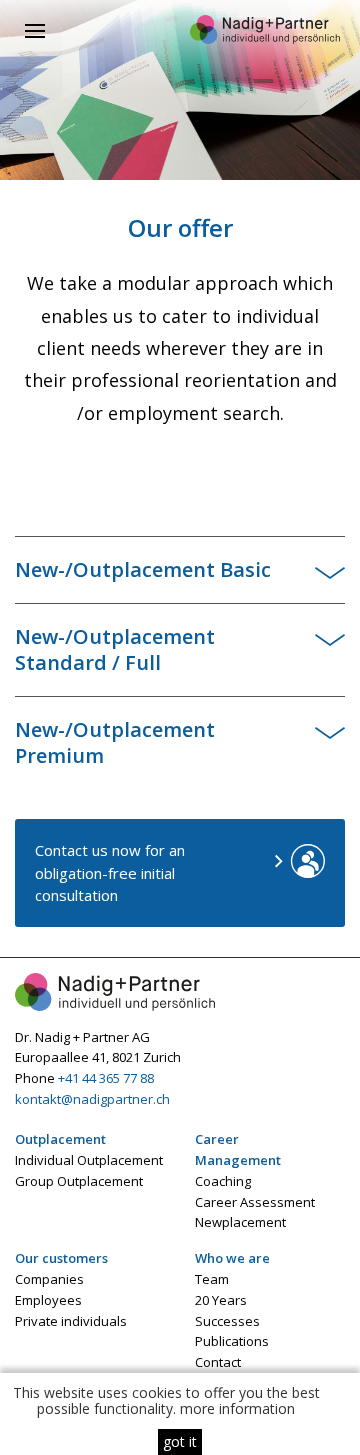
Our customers (61, 1258)
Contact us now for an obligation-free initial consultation (110, 872)
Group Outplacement (79, 1181)
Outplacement (60, 1139)
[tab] (180, 569)
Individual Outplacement (89, 1160)
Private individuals (71, 1321)
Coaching (223, 1181)
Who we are (232, 1258)
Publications (232, 1341)
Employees (48, 1300)
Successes (227, 1321)
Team (212, 1279)
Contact (218, 1362)
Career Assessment (255, 1202)
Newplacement (240, 1222)
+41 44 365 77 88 (106, 1078)
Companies (49, 1279)
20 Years (221, 1300)
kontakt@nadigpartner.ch (92, 1099)
